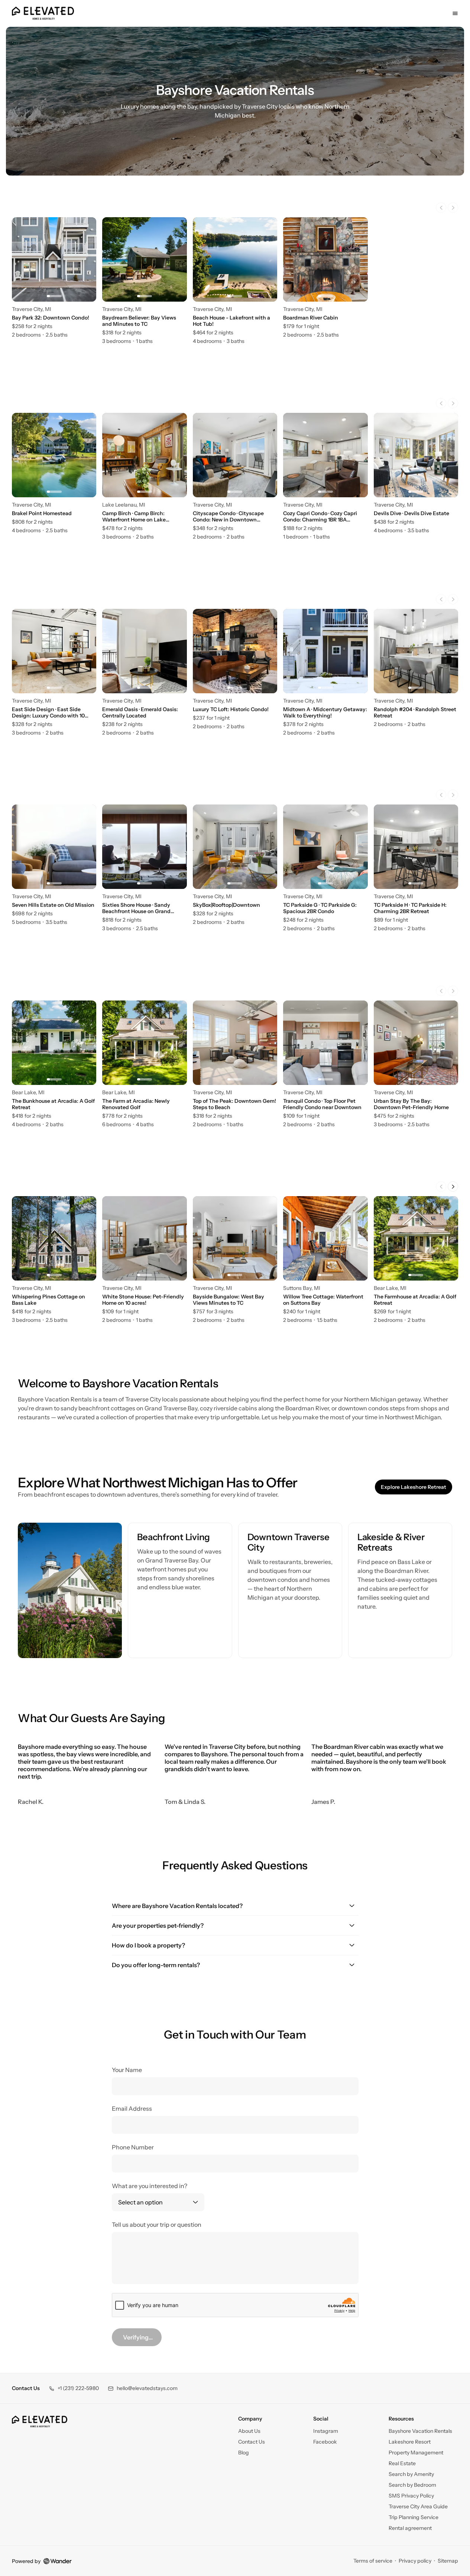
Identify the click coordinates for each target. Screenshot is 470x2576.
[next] (453, 208)
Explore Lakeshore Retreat (416, 1488)
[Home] (40, 2422)
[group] (235, 281)
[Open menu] (455, 13)
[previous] (441, 208)
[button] (74, 2388)
